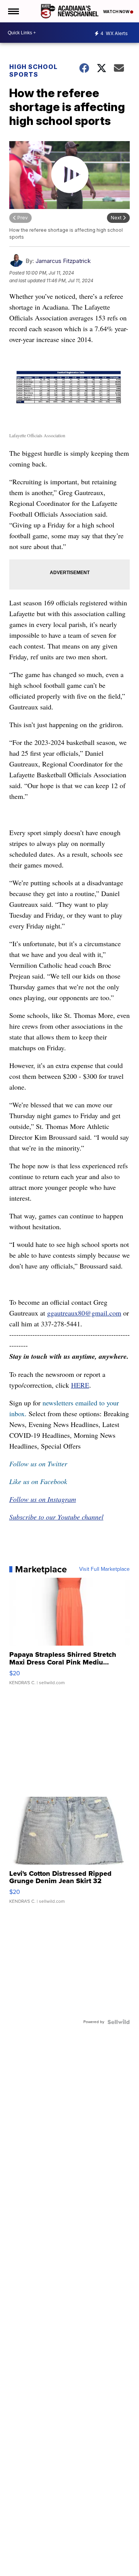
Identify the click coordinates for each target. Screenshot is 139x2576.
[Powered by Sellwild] (119, 2022)
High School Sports (33, 71)
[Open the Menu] (13, 11)
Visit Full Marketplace (104, 1569)
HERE (80, 1385)
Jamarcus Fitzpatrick (63, 261)
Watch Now (117, 12)
